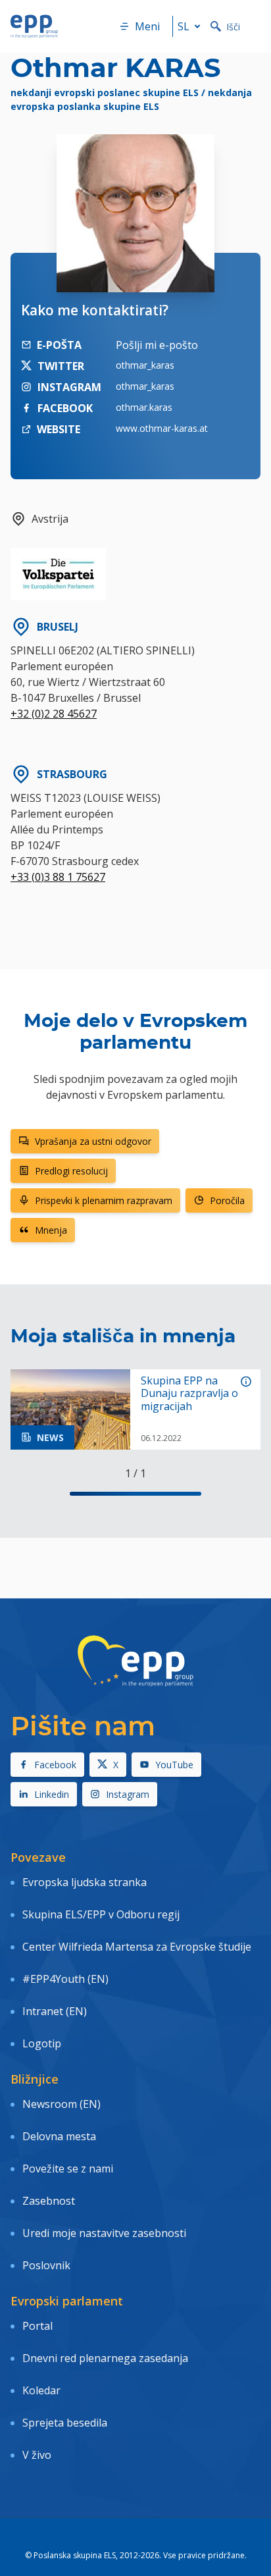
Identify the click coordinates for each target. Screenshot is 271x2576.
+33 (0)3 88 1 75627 (58, 877)
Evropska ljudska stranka (85, 1882)
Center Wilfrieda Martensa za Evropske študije (137, 1947)
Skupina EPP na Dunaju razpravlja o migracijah (189, 1394)
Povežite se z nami (68, 2169)
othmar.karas (144, 407)
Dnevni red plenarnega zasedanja (105, 2358)
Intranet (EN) (55, 2011)
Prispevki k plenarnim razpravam (104, 1200)
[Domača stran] (34, 26)
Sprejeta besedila (65, 2423)
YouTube (174, 1765)
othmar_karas (145, 365)
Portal (37, 2326)
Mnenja (51, 1230)
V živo (37, 2455)
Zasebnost (49, 2201)
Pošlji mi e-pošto (157, 345)
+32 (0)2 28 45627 (54, 714)
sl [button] (184, 26)
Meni (147, 26)
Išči (233, 27)
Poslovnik (46, 2265)
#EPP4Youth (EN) (65, 1979)
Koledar (41, 2390)
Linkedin (52, 1794)
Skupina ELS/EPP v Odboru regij (101, 1914)
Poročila (227, 1200)
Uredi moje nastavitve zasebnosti (104, 2233)
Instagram (128, 1794)
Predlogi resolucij (71, 1171)
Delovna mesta (59, 2136)
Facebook (55, 1765)
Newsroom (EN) (62, 2104)
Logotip (42, 2043)
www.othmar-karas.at (162, 428)
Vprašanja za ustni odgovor (93, 1141)
